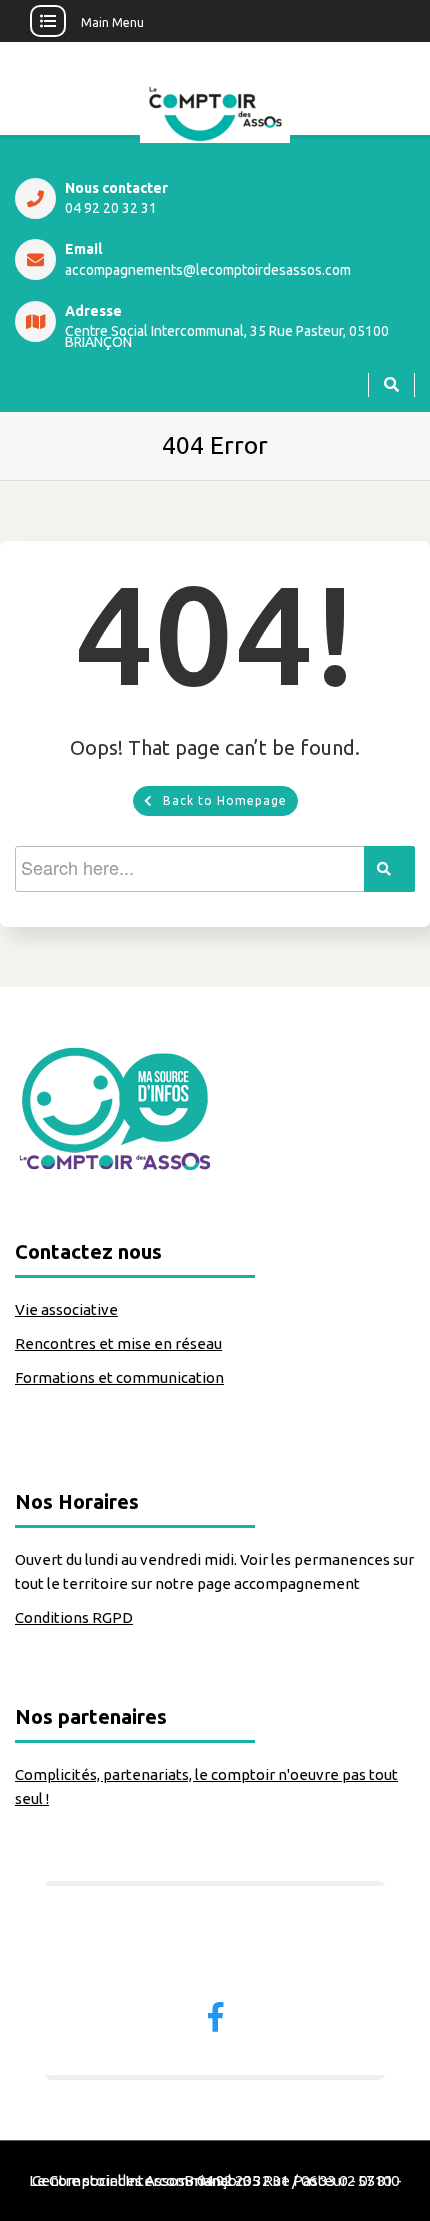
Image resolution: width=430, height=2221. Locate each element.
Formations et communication (119, 1377)
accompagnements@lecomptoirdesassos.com (208, 270)
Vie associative (66, 1309)
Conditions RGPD (74, 1617)
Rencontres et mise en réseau (118, 1343)
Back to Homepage (225, 800)
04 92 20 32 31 (111, 208)
